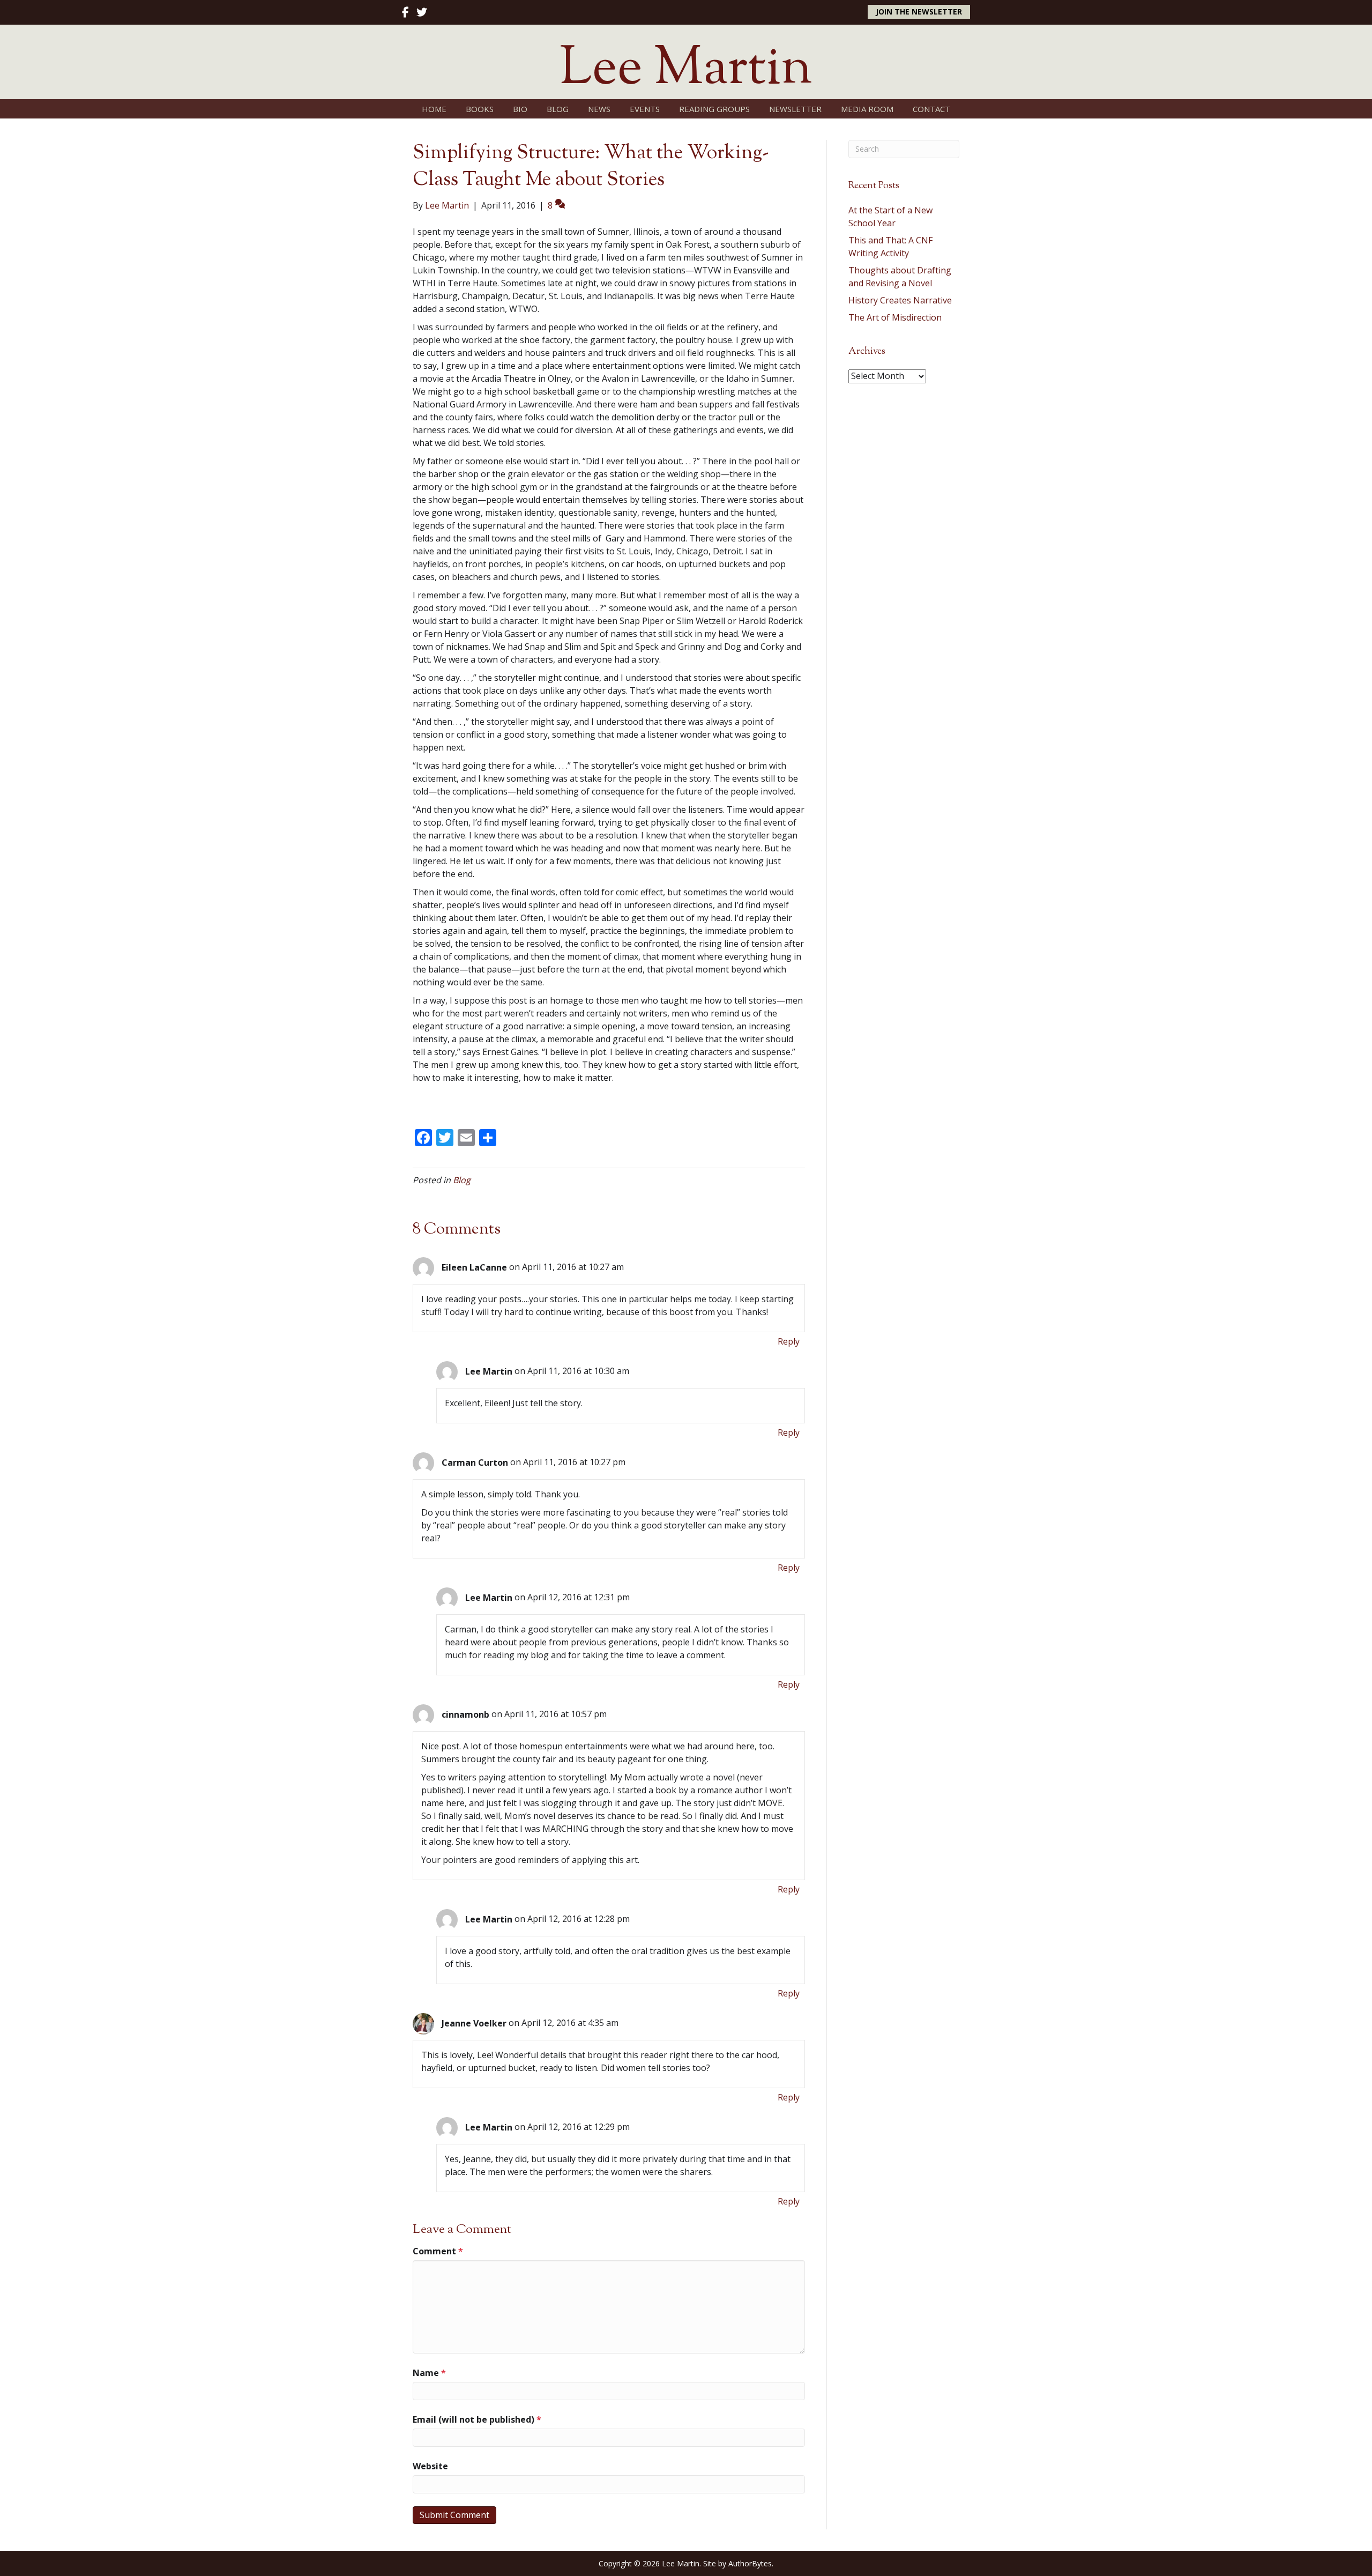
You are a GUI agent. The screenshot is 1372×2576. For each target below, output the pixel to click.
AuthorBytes (750, 2563)
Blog (462, 1180)
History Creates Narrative (900, 300)
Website (430, 2466)
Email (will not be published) (477, 2419)
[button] (919, 12)
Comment (438, 2251)
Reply (789, 1341)
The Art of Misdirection (895, 317)
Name (429, 2373)
